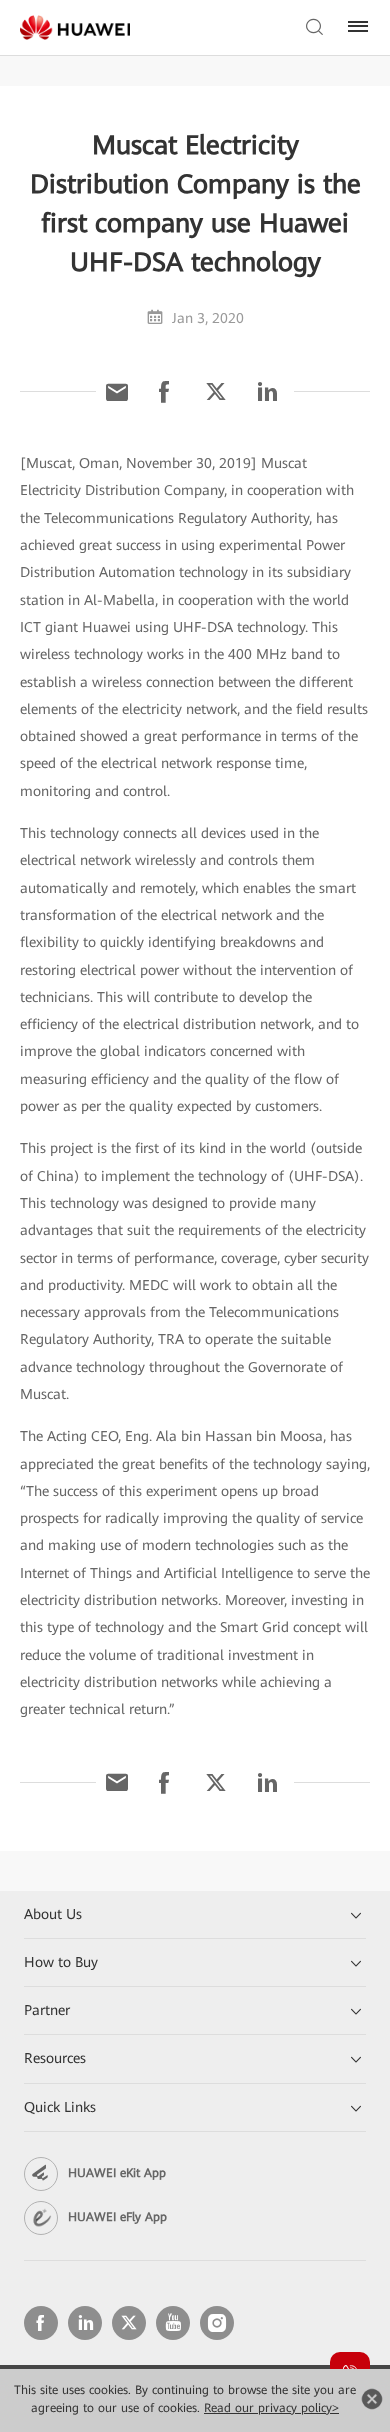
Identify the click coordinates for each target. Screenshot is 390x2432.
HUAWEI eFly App (117, 2217)
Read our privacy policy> (271, 2408)
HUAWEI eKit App (117, 2173)
